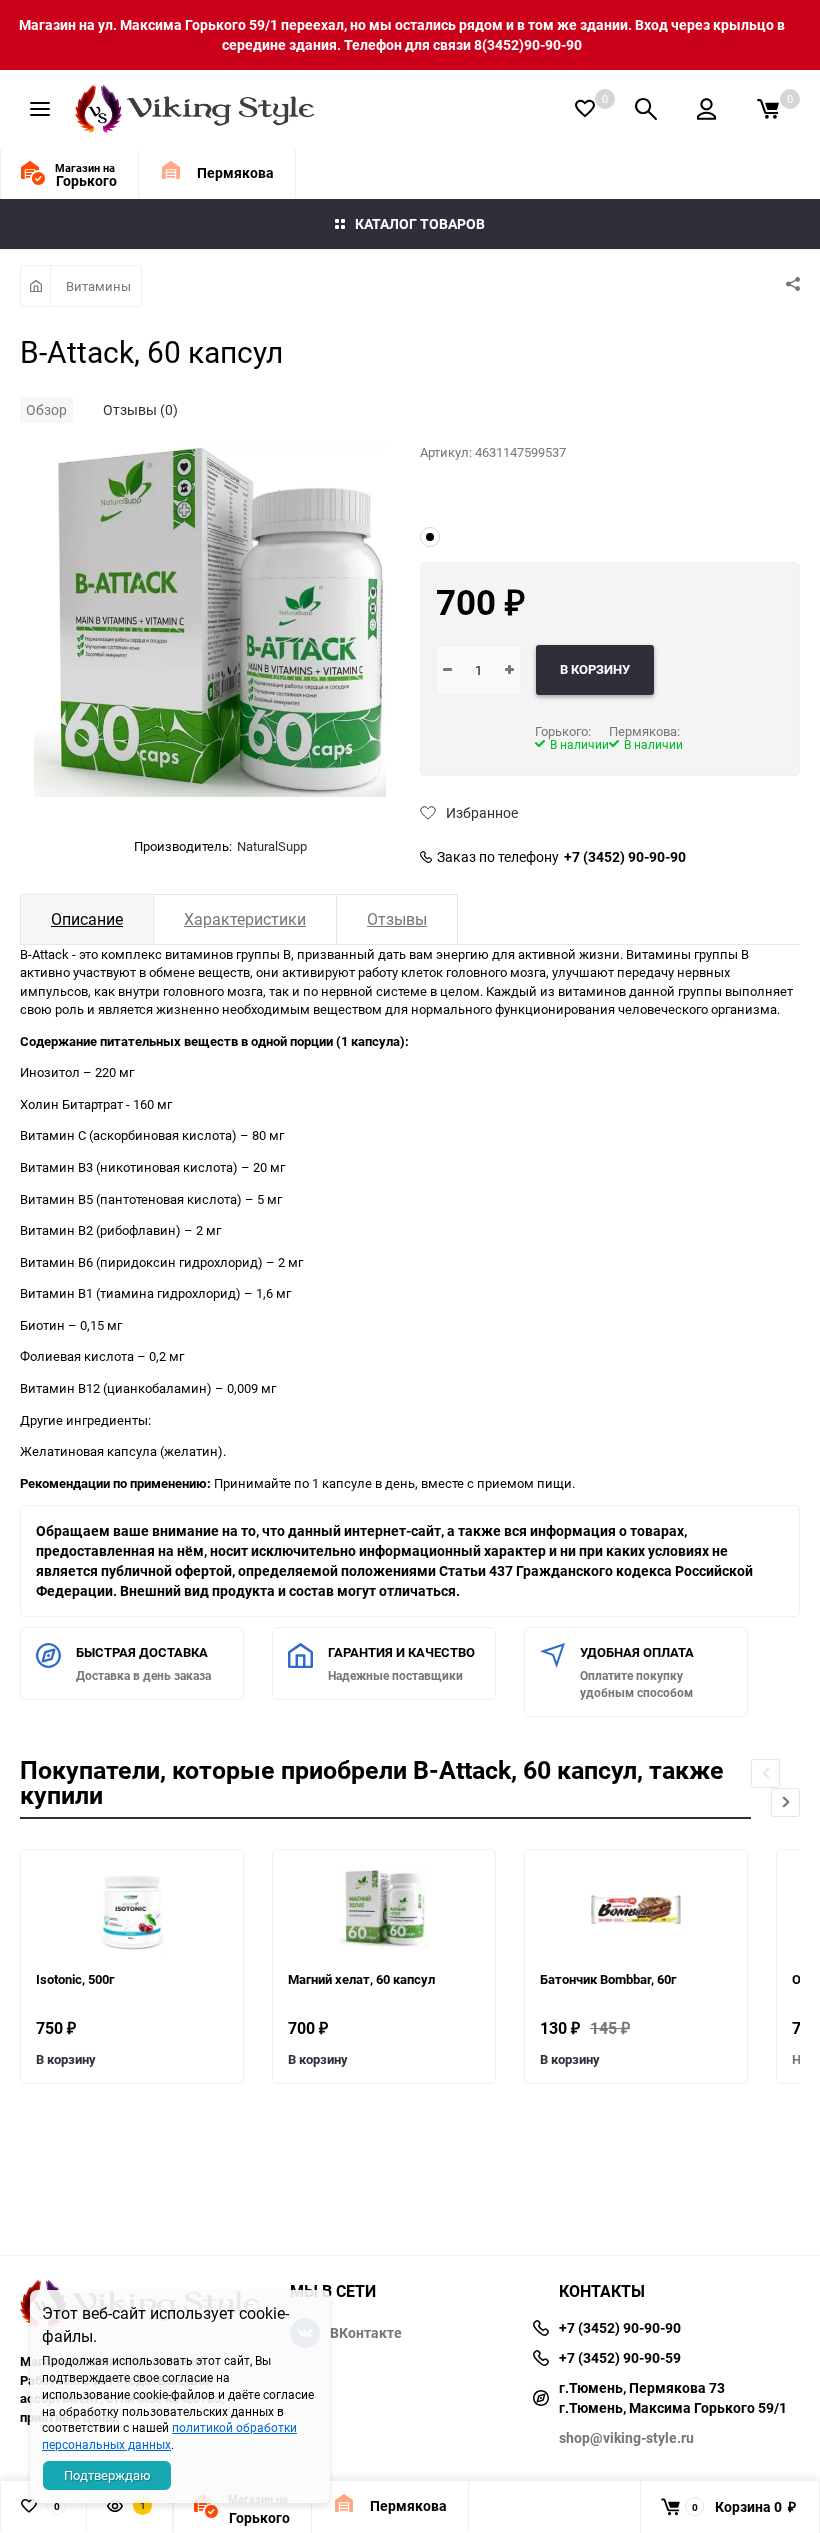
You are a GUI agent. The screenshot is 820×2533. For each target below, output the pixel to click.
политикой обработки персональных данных (169, 2435)
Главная (35, 286)
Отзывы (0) (140, 409)
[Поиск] (646, 109)
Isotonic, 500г (75, 1979)
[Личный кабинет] (706, 109)
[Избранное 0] (585, 108)
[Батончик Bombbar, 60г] (636, 1910)
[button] (785, 1802)
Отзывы (397, 919)
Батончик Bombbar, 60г (608, 1979)
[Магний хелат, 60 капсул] (384, 1910)
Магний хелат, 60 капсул (361, 1979)
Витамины (98, 286)
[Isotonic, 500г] (132, 1910)
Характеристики (245, 919)
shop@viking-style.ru (626, 2437)
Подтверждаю (107, 2475)
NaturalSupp (272, 846)
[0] (768, 109)
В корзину (66, 2059)
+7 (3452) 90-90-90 (625, 857)
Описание (87, 919)
